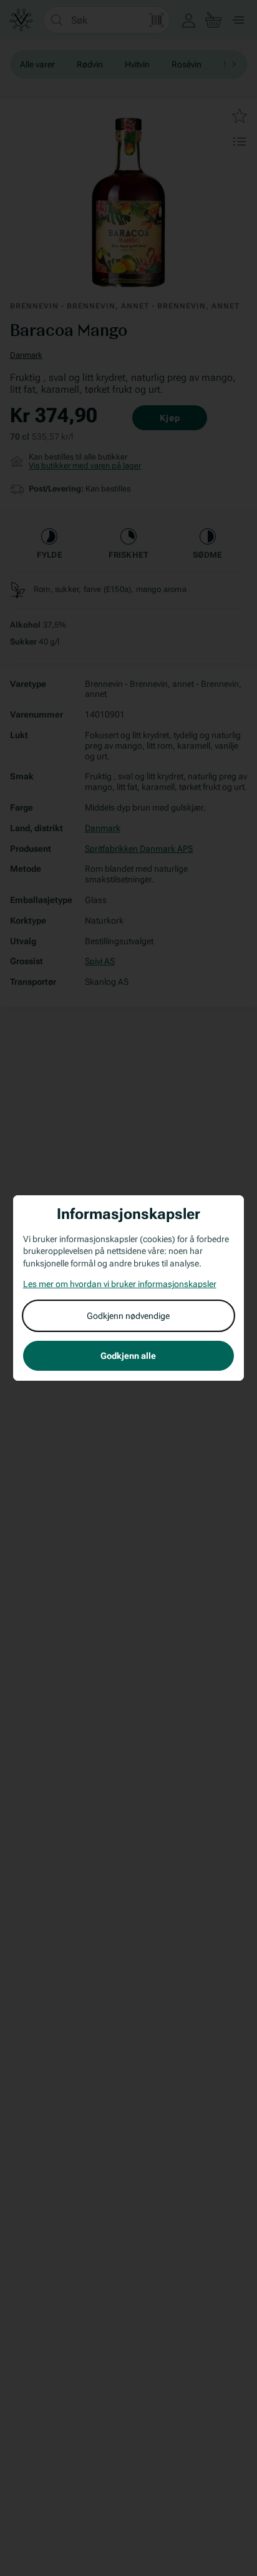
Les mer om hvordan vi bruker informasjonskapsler (120, 1284)
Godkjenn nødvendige (128, 1316)
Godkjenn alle (128, 1356)
